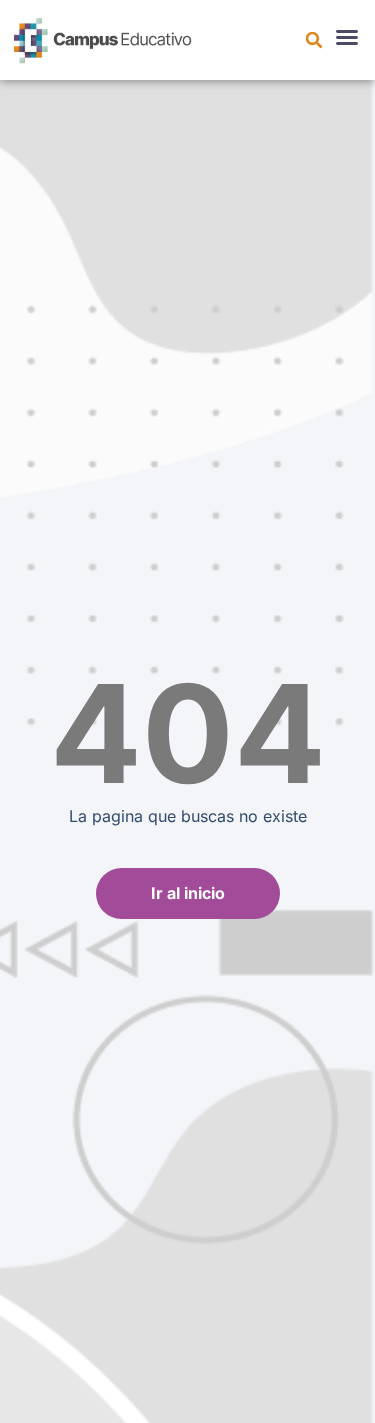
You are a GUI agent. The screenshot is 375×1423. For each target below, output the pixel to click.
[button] (314, 40)
